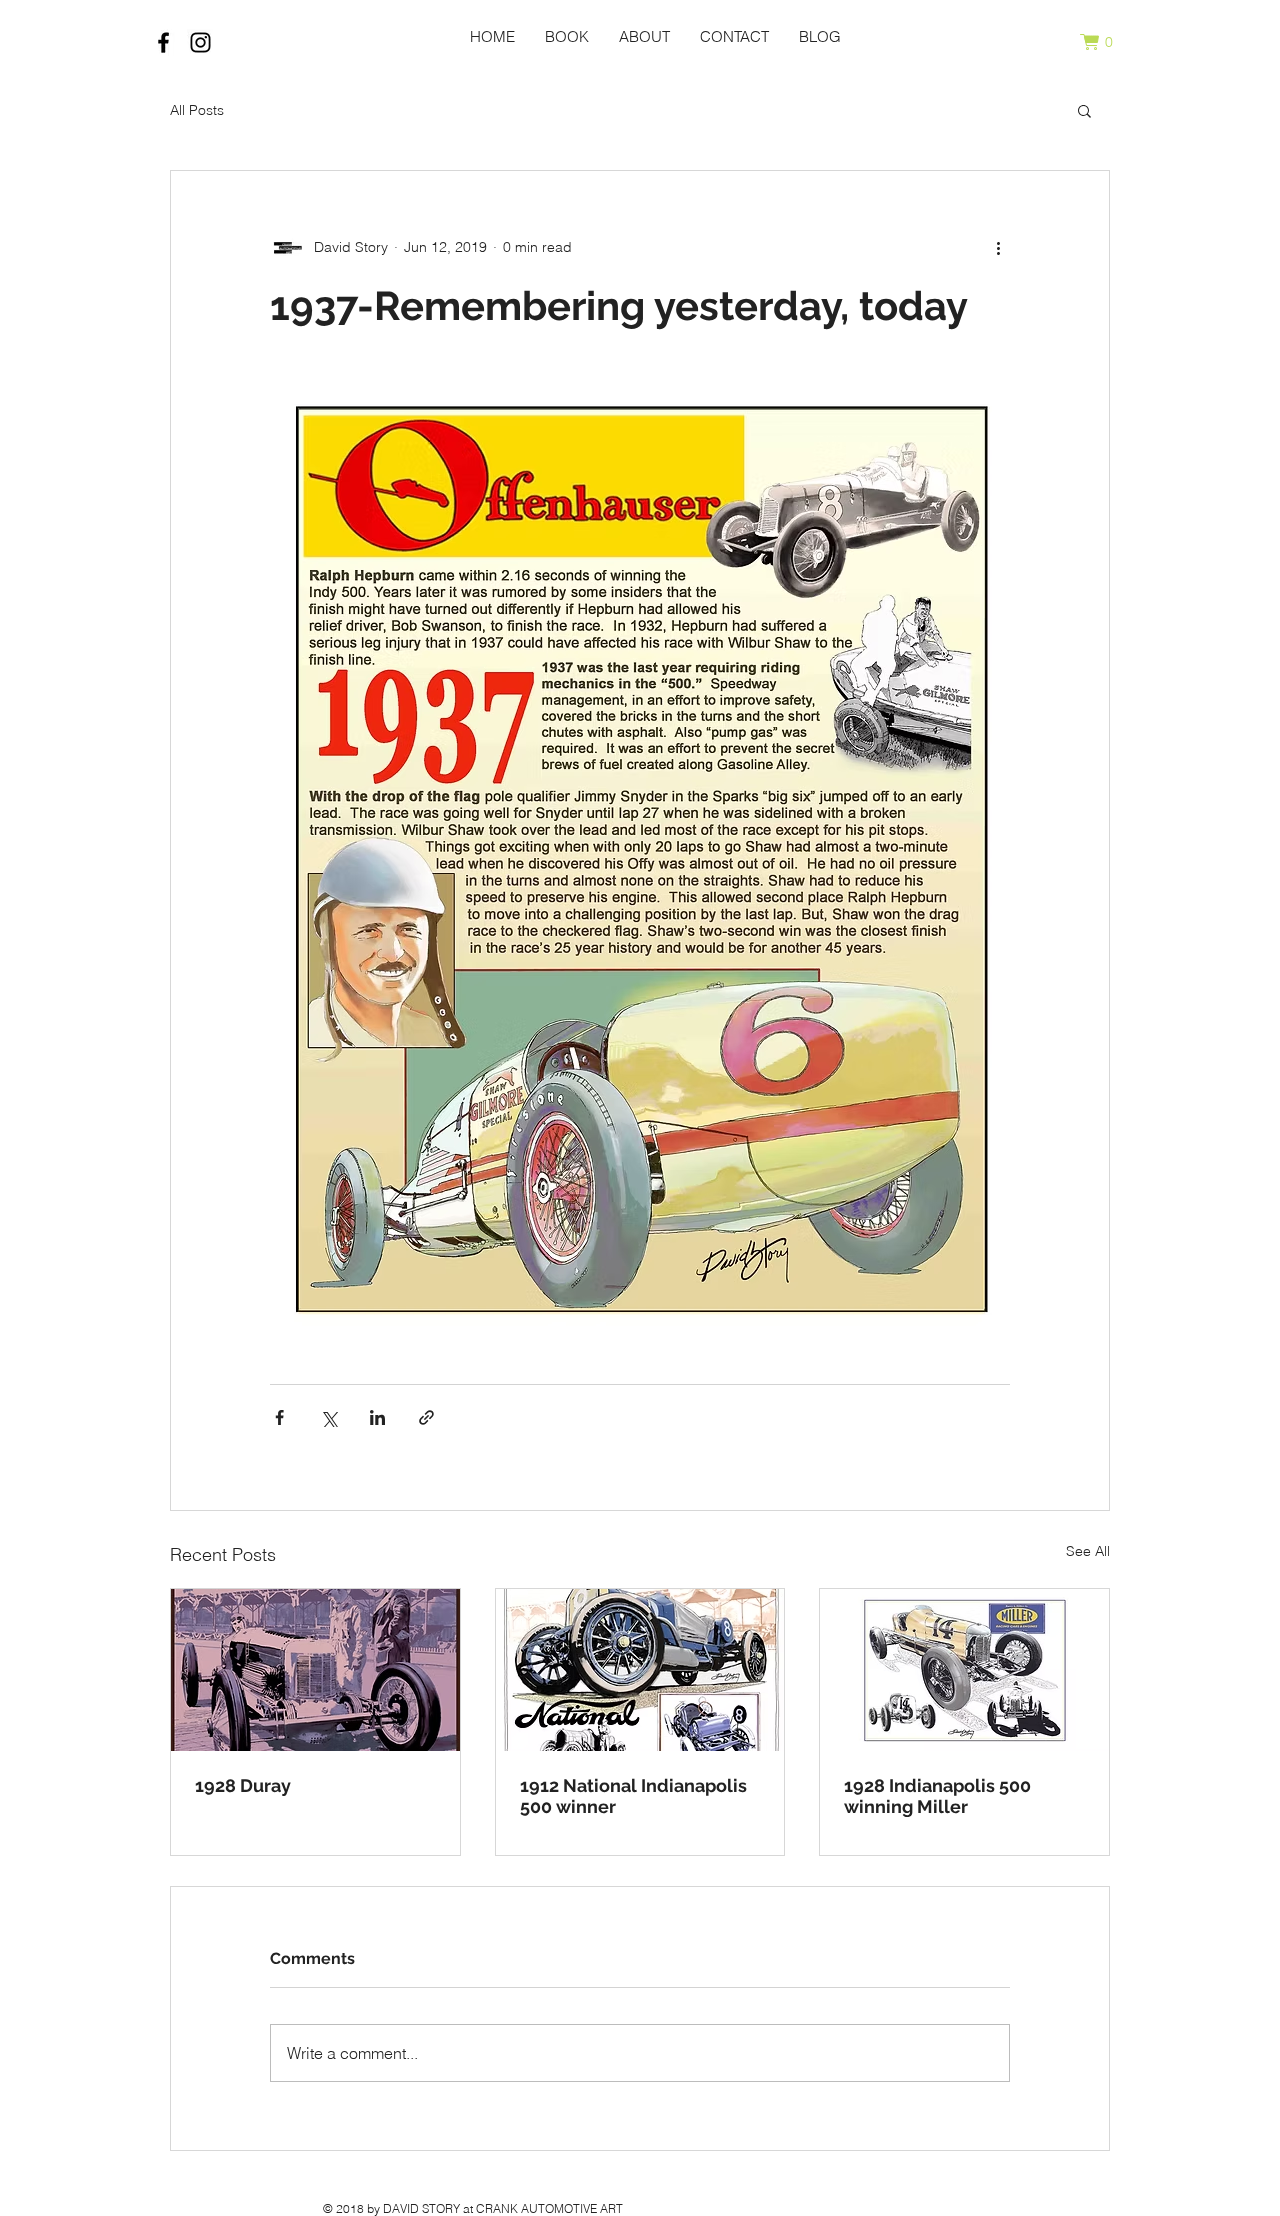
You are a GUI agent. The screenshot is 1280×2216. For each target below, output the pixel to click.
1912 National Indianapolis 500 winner (633, 1796)
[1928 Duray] (315, 1670)
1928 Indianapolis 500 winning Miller (937, 1796)
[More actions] (998, 247)
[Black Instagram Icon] (200, 42)
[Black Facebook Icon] (163, 42)
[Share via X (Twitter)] (328, 1417)
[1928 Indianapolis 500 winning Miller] (964, 1670)
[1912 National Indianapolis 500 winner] (640, 1670)
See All (1088, 1551)
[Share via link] (426, 1417)
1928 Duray (243, 1785)
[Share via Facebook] (279, 1417)
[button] (1105, 42)
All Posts (197, 110)
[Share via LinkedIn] (377, 1417)
